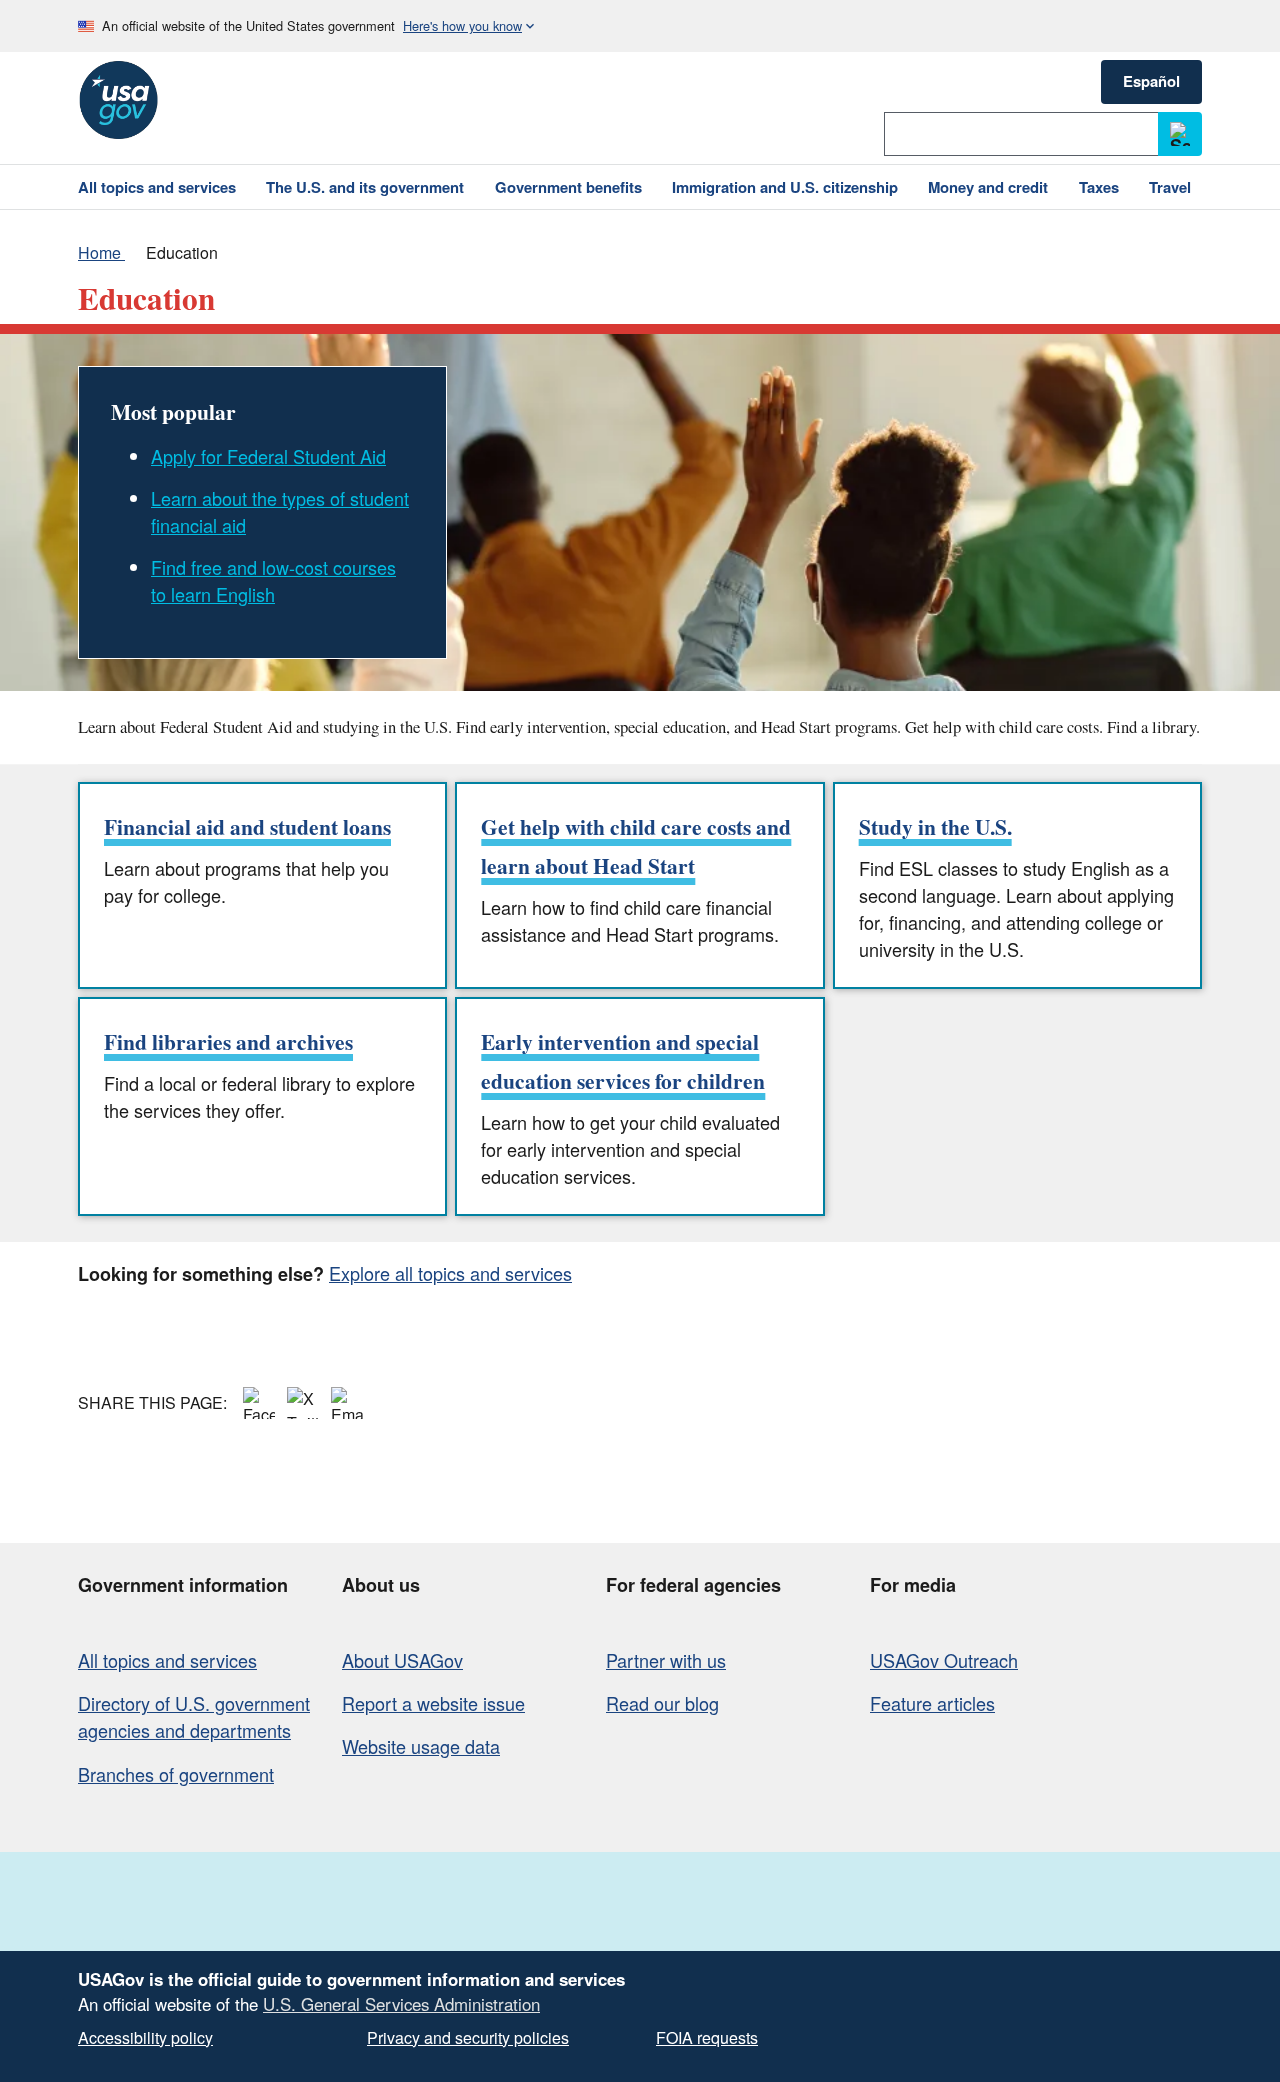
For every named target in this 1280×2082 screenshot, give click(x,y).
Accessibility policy (145, 2037)
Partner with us (666, 1660)
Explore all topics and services (450, 1273)
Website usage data (421, 1746)
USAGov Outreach (944, 1660)
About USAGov (402, 1660)
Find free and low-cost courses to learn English (273, 580)
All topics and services (167, 1660)
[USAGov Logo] (118, 100)
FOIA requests (707, 2037)
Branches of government (176, 1774)
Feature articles (932, 1703)
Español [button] (1151, 81)
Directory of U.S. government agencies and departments (194, 1716)
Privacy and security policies (468, 2037)
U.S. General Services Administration (401, 2004)
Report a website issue (433, 1703)
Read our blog (662, 1703)
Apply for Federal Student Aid (268, 456)
